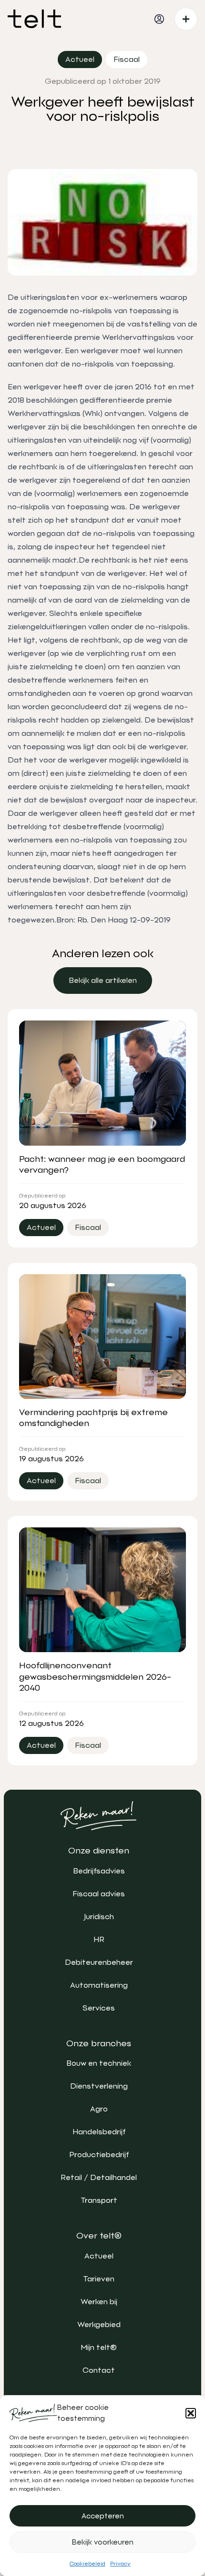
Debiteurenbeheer (99, 1962)
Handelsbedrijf (99, 2132)
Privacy (120, 2564)
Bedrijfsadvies (99, 1871)
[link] (103, 981)
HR (99, 1939)
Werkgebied (99, 2324)
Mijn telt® (99, 2347)
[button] (191, 2413)
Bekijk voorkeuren (103, 2542)
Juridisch (99, 1917)
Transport (99, 2200)
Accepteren (103, 2516)
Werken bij (99, 2302)
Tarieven (99, 2279)
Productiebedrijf (99, 2155)
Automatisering (99, 1985)
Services (99, 2008)
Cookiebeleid (87, 2564)
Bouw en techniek (99, 2063)
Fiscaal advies (99, 1894)
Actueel (99, 2256)
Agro (99, 2109)
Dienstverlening (99, 2086)
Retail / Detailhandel (99, 2177)
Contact (99, 2370)
